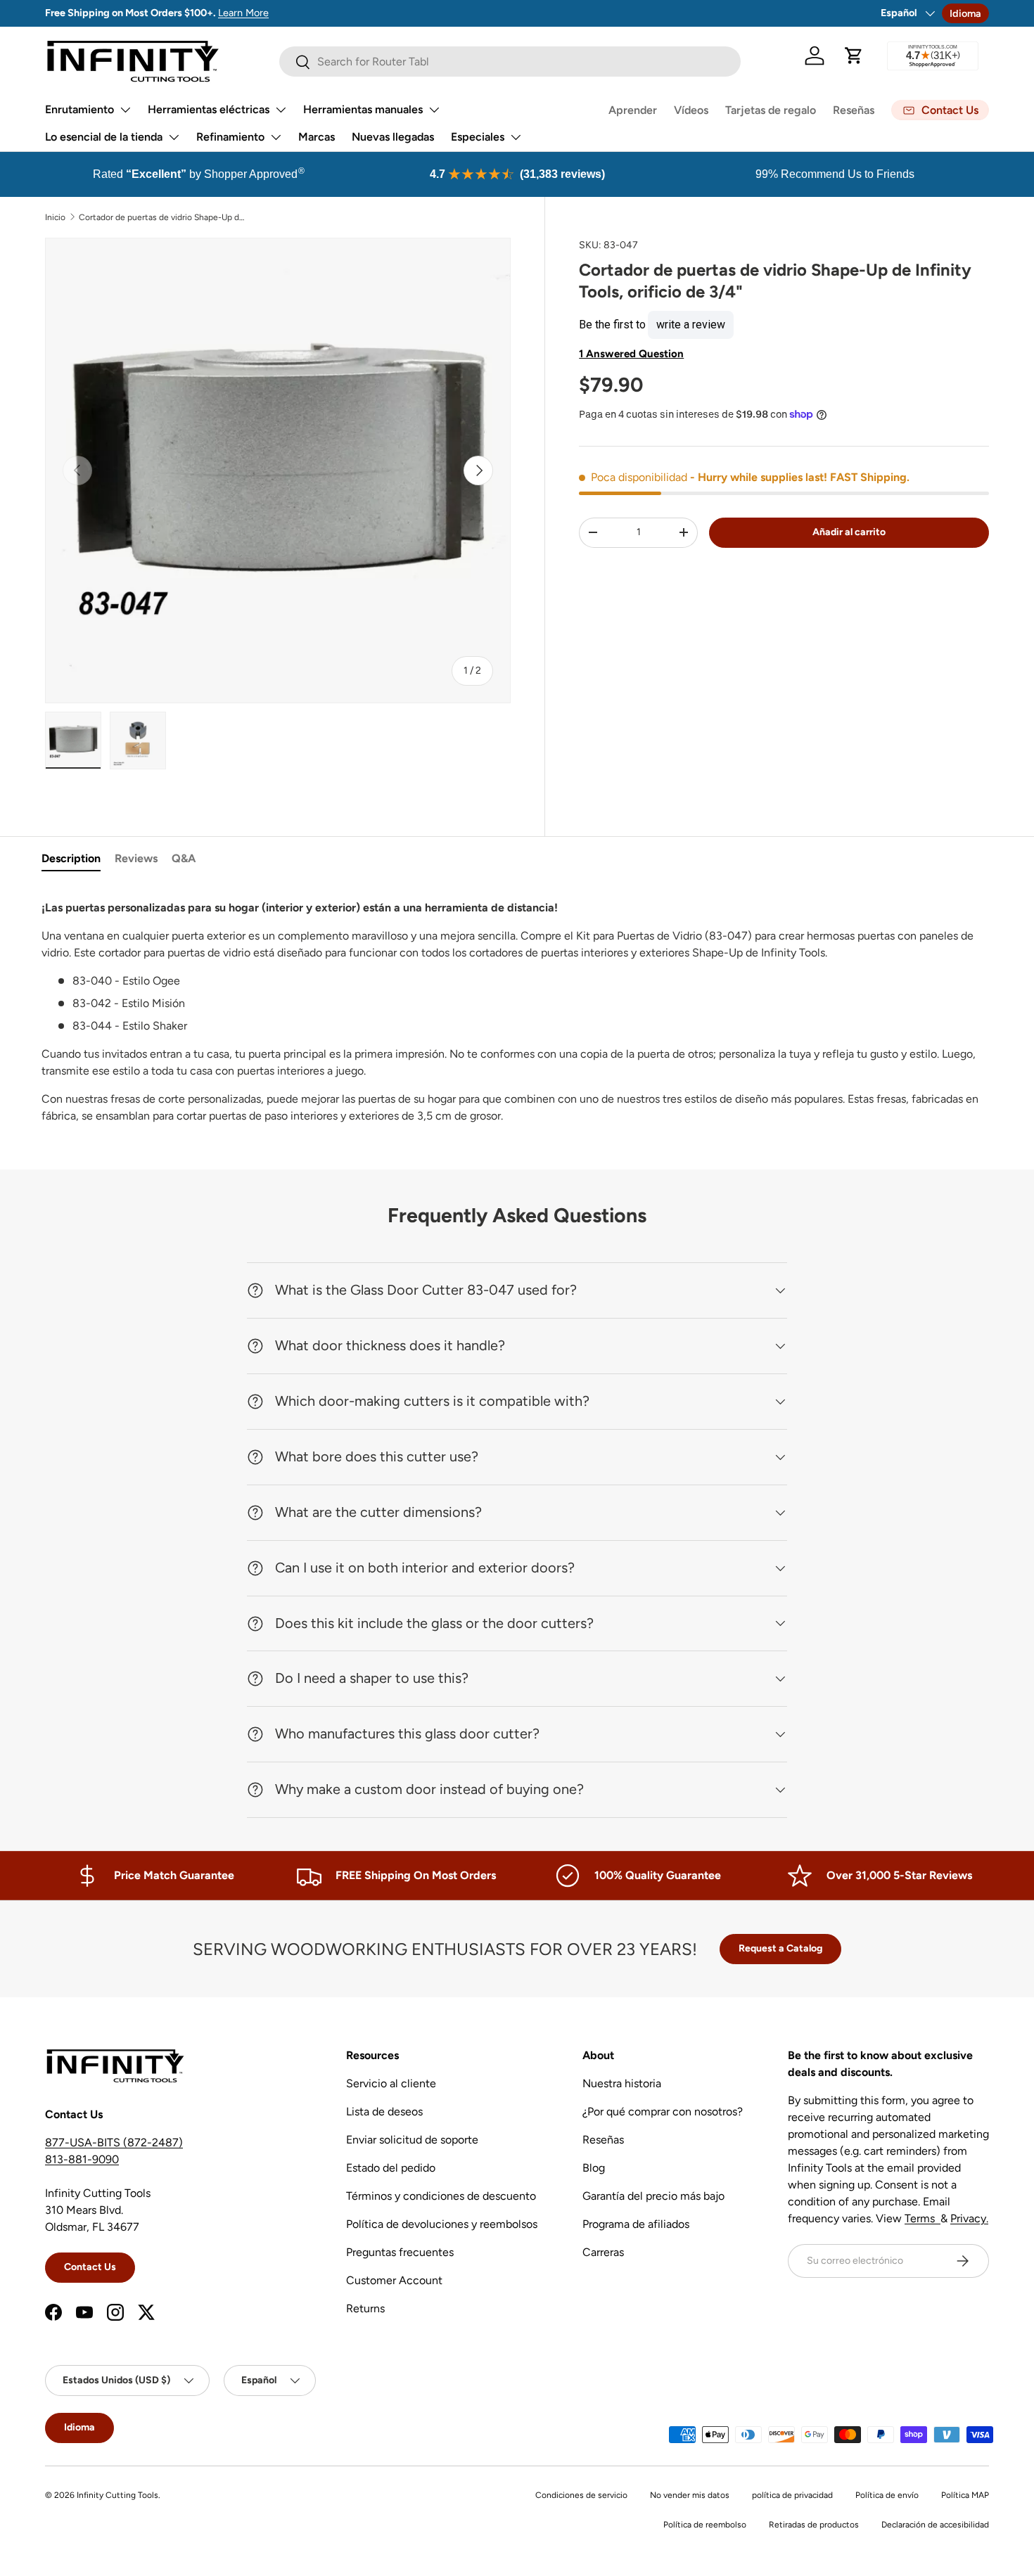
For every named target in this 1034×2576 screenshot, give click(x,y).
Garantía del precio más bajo (653, 2196)
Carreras (603, 2252)
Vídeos (691, 110)
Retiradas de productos (814, 2525)
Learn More (243, 13)
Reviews (136, 858)
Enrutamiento (79, 109)
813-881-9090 (82, 2159)
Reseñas (854, 110)
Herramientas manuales (363, 109)
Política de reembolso (705, 2525)
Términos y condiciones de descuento (441, 2196)
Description (71, 858)
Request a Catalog (780, 1948)
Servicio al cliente (391, 2083)
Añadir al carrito (849, 531)
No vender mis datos (690, 2495)
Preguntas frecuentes (400, 2252)
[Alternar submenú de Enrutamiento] (125, 110)
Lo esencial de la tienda (104, 137)
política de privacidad (792, 2495)
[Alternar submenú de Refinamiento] (276, 137)
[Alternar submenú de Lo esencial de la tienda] (174, 137)
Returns (365, 2308)
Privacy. (969, 2218)
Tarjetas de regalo (771, 110)
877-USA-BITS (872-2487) (114, 2142)
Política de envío (887, 2495)
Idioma (965, 13)
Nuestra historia (622, 2083)
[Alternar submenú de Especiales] (516, 137)
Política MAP (965, 2495)
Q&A (184, 858)
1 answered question (631, 353)
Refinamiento (230, 137)
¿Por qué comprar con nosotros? (663, 2112)
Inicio (55, 217)
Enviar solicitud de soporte (412, 2140)
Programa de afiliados (636, 2224)
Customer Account (394, 2280)
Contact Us (90, 2267)
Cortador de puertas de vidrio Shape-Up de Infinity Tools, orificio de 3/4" (163, 217)
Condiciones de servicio (581, 2495)
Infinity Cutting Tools (117, 2495)
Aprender (633, 110)
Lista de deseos (384, 2112)
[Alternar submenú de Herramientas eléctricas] (281, 110)
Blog (594, 2168)
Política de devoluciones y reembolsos (442, 2224)
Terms (923, 2218)
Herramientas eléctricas (209, 109)
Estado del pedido (391, 2168)
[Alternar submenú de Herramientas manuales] (434, 110)
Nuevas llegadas (393, 137)
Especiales (478, 137)
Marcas (317, 137)
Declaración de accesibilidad (935, 2525)
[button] (854, 56)
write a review (691, 324)
